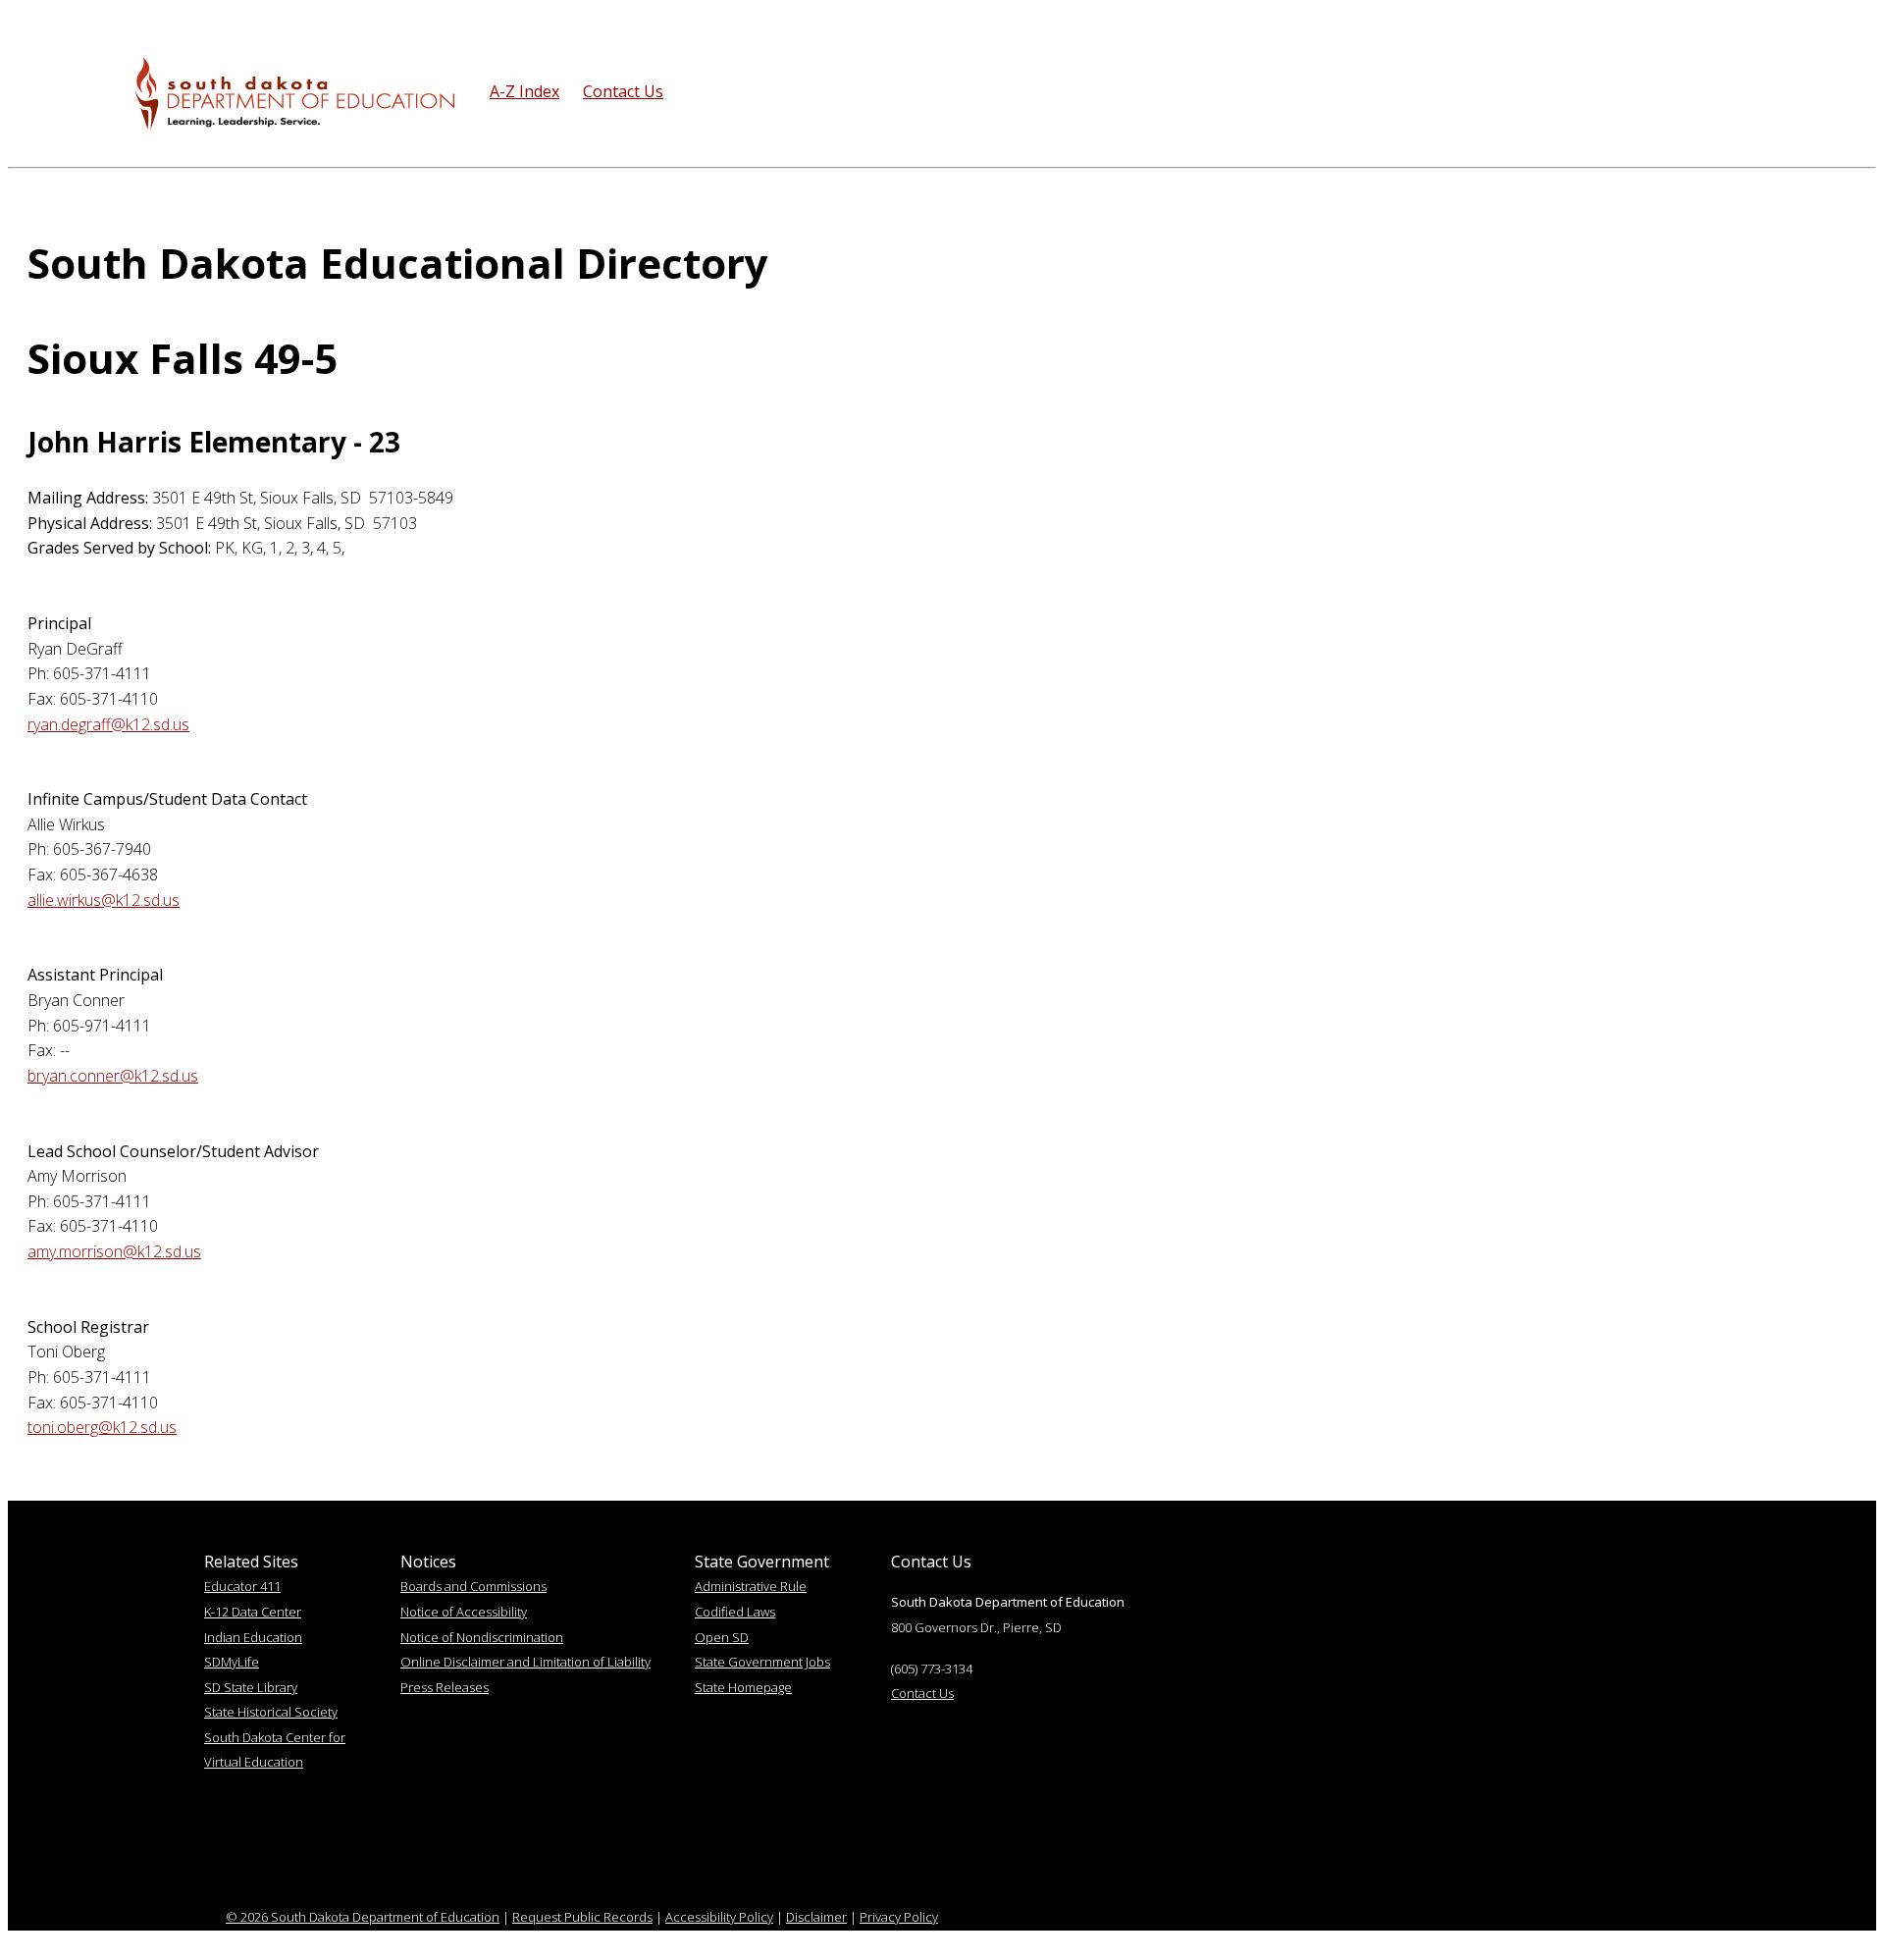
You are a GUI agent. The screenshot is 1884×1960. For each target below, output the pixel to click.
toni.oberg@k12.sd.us (102, 1427)
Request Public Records (582, 1917)
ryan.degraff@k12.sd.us (108, 724)
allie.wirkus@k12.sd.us (104, 900)
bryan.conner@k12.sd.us (113, 1076)
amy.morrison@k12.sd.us (114, 1251)
